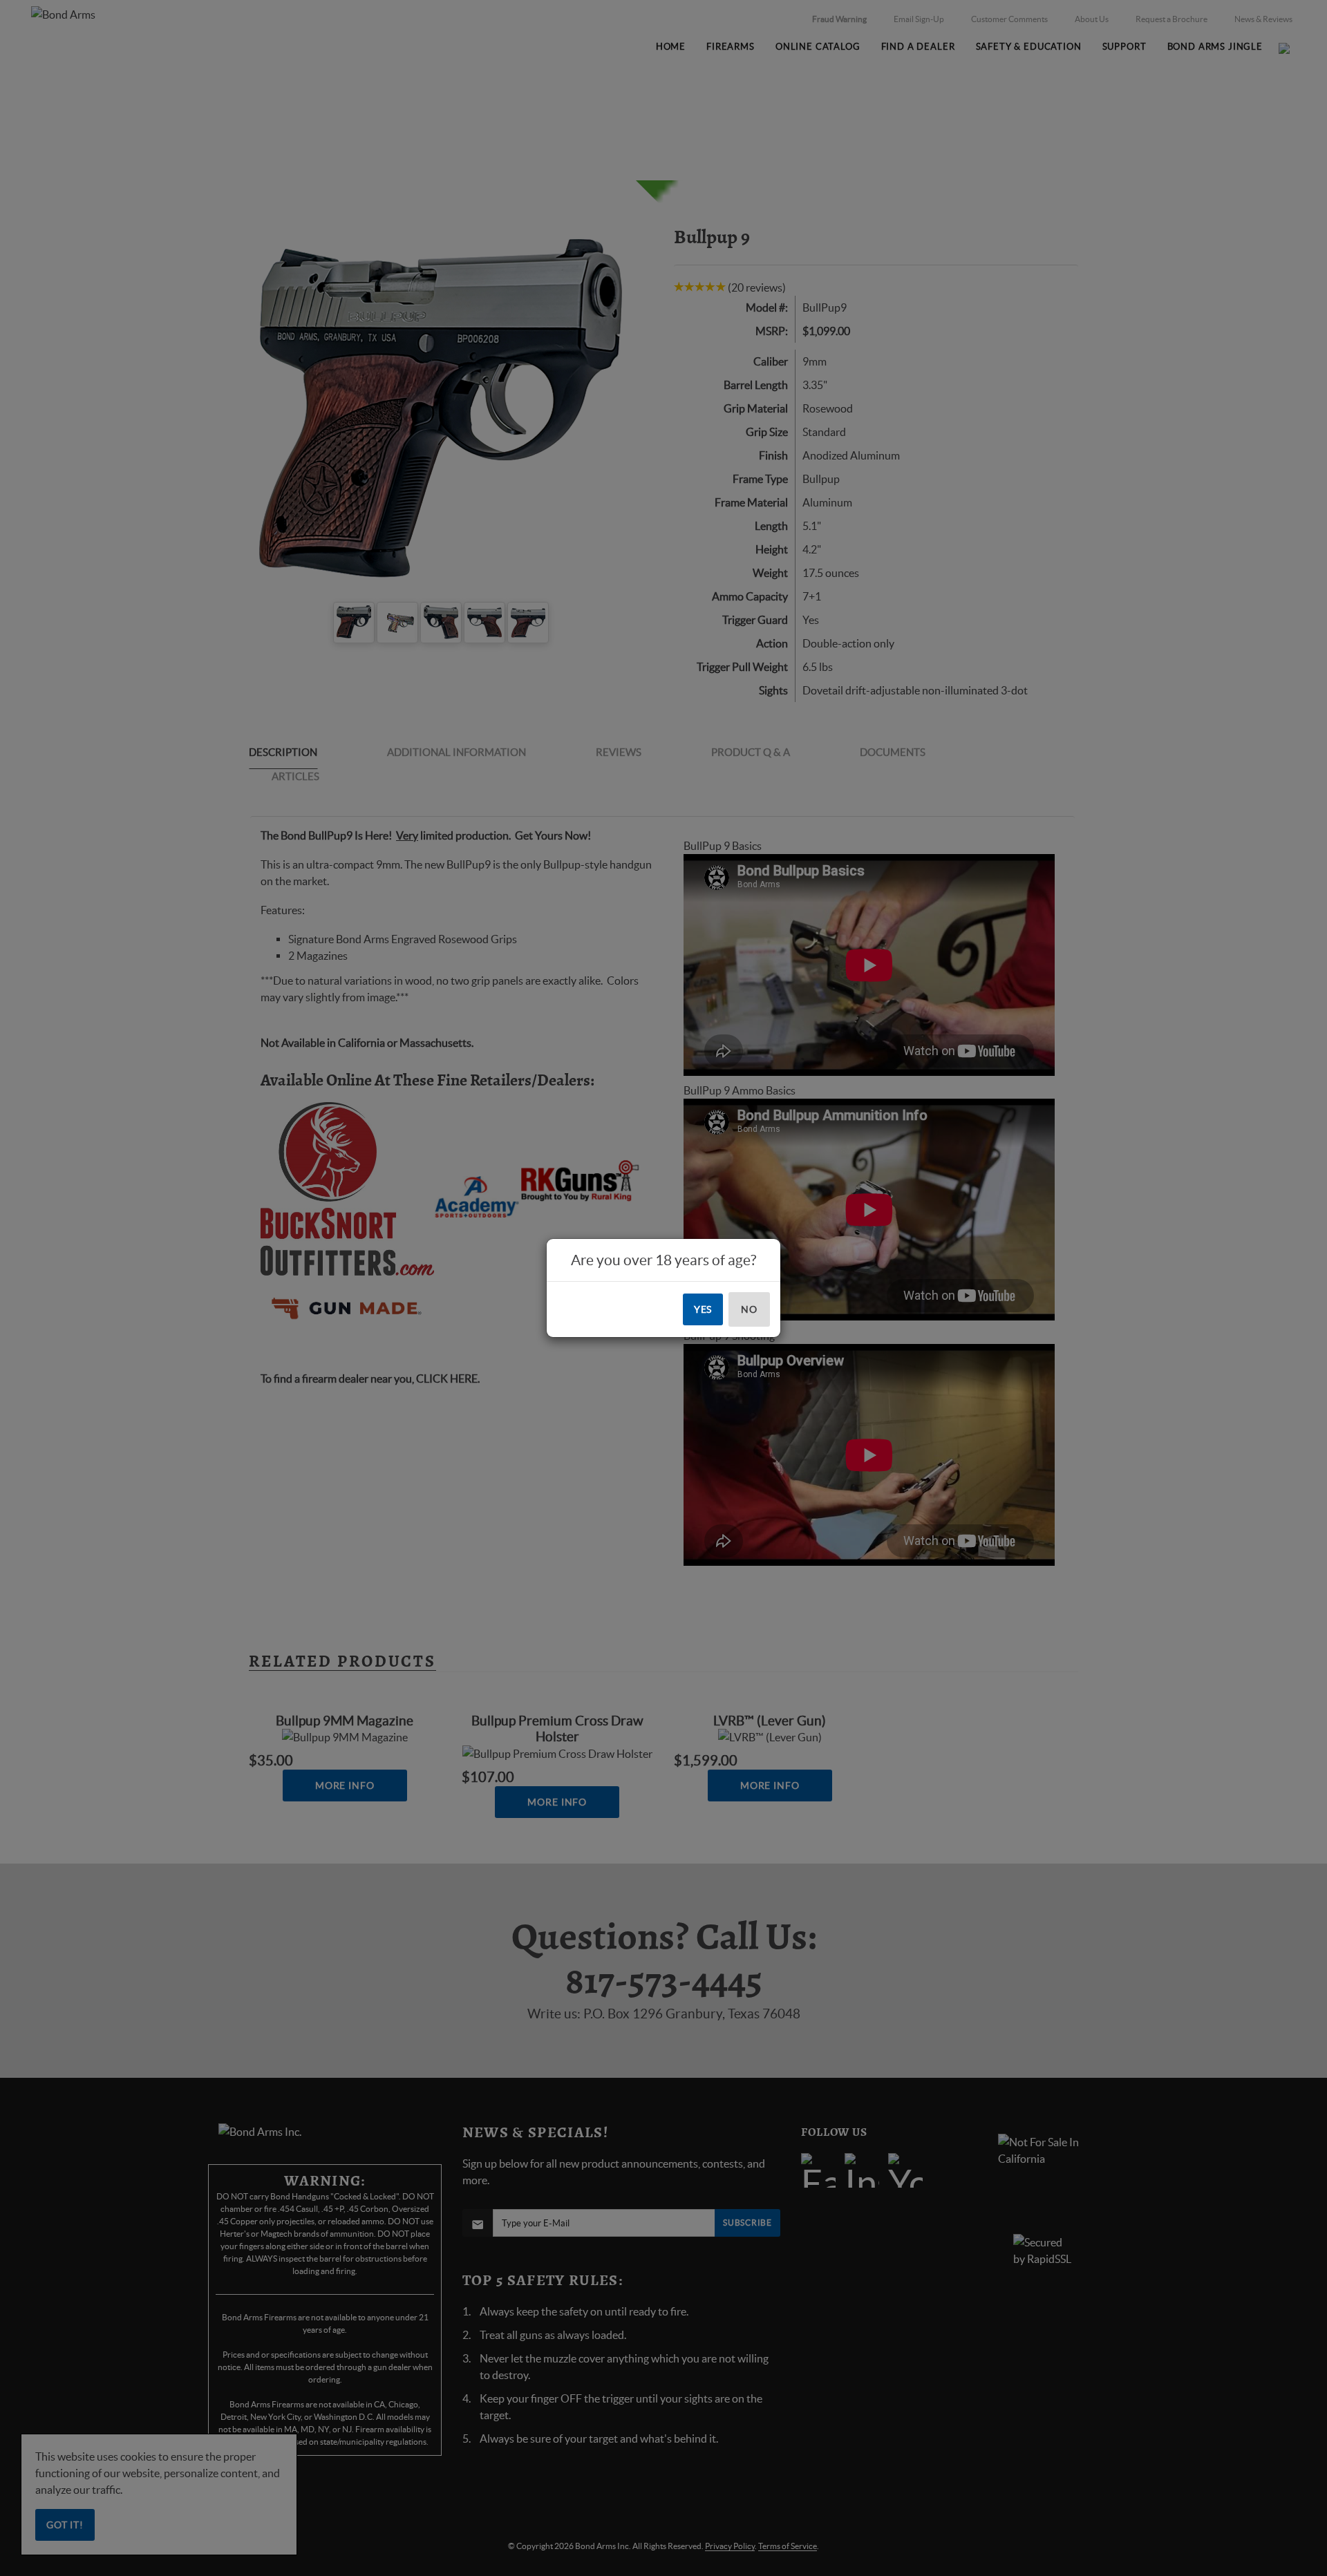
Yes (703, 1309)
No (749, 1309)
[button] (1326, 2575)
